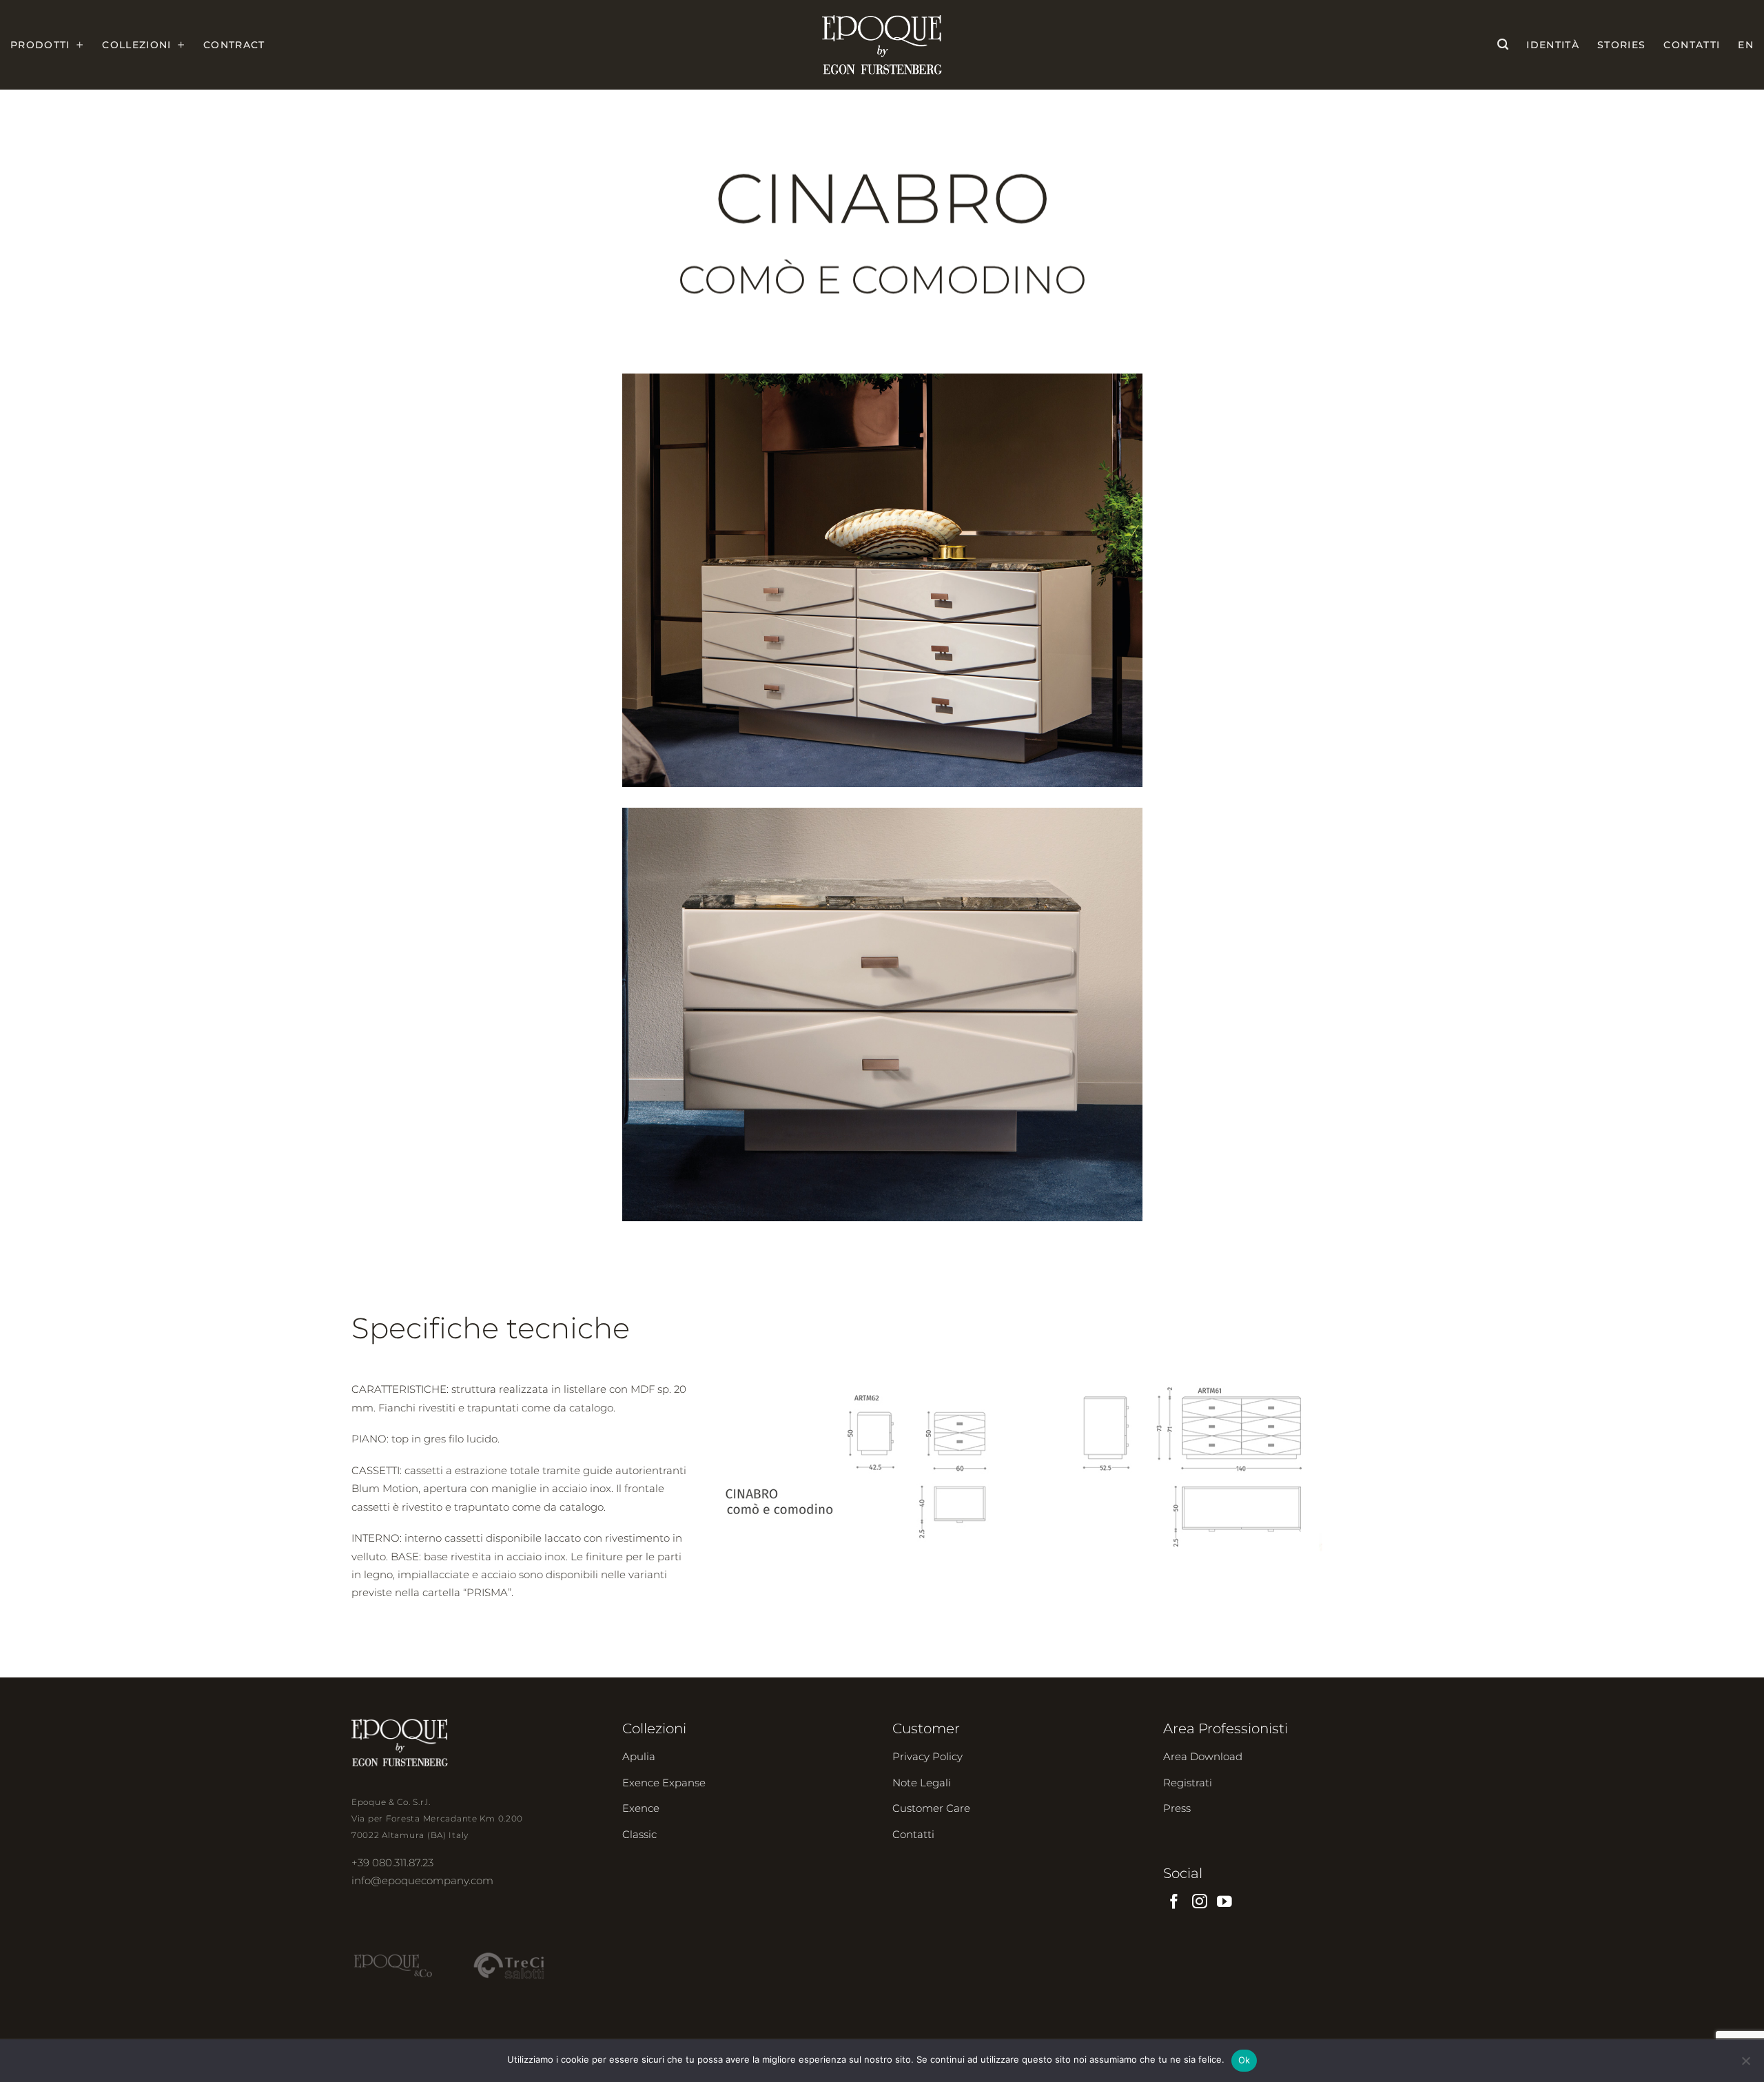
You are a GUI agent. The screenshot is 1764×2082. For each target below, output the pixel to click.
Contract (234, 45)
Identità (1553, 45)
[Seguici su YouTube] (1224, 1902)
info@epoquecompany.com (422, 1880)
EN (1746, 45)
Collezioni (137, 45)
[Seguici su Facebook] (1174, 1902)
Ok (1244, 2060)
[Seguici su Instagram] (1200, 1902)
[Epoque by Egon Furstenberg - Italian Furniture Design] (882, 45)
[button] (1503, 44)
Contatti (1692, 45)
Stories (1621, 45)
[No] (1745, 2065)
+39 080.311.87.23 (392, 1862)
